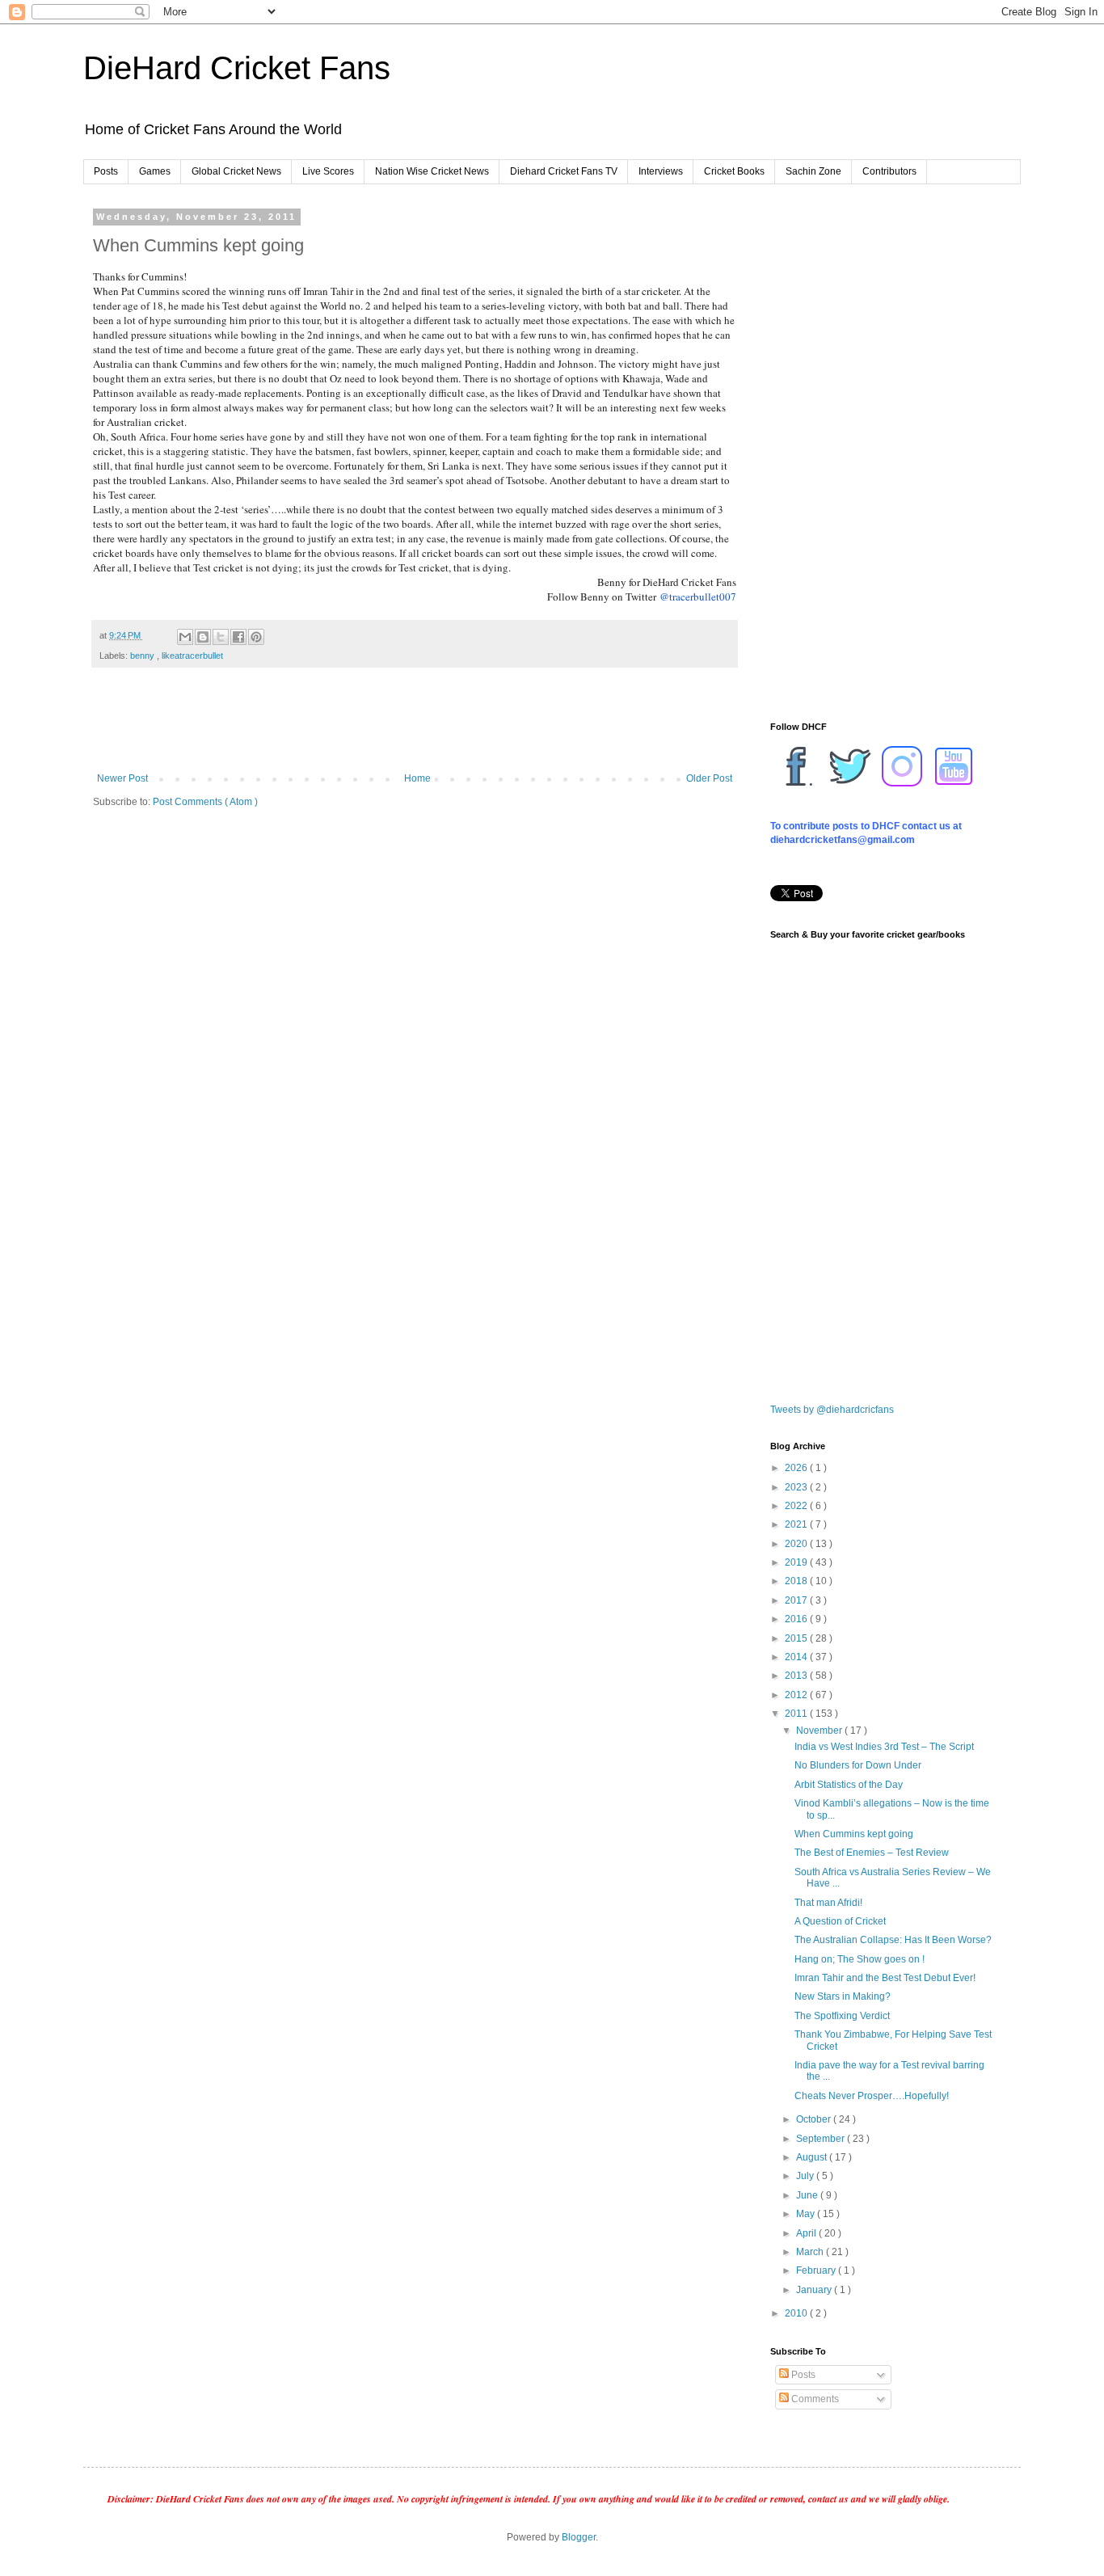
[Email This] (185, 637)
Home (417, 778)
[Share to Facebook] (238, 637)
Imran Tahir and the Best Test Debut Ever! (885, 1978)
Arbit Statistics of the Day (849, 1785)
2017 (797, 1600)
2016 (797, 1619)
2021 (797, 1524)
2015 (797, 1638)
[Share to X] (221, 637)
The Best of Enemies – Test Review (872, 1853)
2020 (797, 1544)
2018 (797, 1581)
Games (155, 171)
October (815, 2119)
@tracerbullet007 (698, 597)
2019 (797, 1562)
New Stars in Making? (843, 1996)
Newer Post (122, 778)
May (807, 2214)
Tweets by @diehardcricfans (832, 1410)
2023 (797, 1487)
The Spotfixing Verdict (842, 2016)
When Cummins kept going (854, 1834)
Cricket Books (734, 171)
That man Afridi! (828, 1903)
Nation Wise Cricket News (432, 171)
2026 (797, 1468)
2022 (797, 1506)
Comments (814, 2399)
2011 (797, 1714)
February (817, 2270)
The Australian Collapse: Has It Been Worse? (893, 1940)
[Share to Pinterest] (256, 637)
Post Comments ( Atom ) (205, 802)
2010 (797, 2313)
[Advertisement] (415, 728)
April (807, 2233)
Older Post (709, 778)
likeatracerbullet (192, 656)
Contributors (889, 171)
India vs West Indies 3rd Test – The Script (884, 1747)
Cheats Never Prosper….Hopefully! (872, 2096)
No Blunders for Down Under (858, 1765)
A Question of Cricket (840, 1921)
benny (143, 656)
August (813, 2157)
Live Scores (328, 171)
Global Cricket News (236, 171)
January (815, 2290)
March (811, 2252)
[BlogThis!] (203, 637)
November (820, 1731)
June (808, 2195)
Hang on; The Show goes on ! (860, 1959)
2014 (797, 1657)
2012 (797, 1695)
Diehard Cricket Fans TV (564, 171)
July (806, 2176)
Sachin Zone (813, 171)
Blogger (579, 2537)
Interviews (661, 171)
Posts (106, 171)
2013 (797, 1676)
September (822, 2139)
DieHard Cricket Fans (237, 68)
